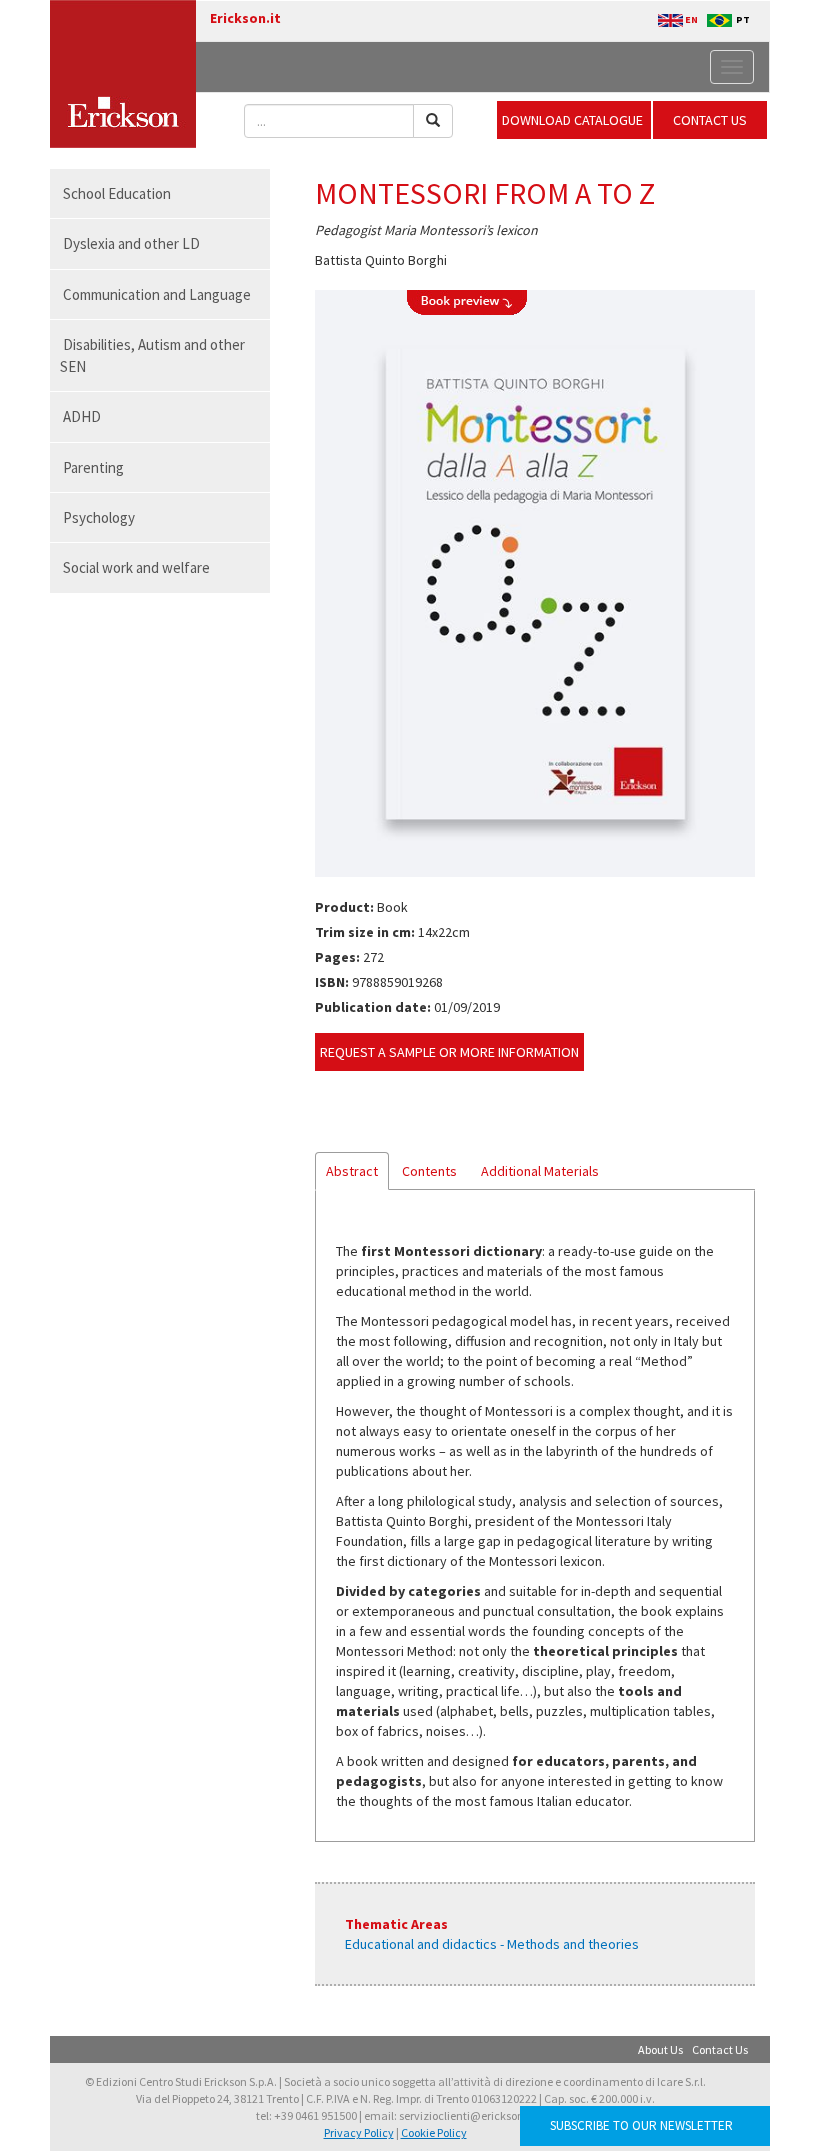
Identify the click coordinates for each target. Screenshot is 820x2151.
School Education (117, 193)
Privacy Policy (359, 2132)
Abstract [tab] (352, 1171)
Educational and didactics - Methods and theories (492, 1944)
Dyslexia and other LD (131, 243)
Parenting (93, 467)
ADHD (82, 416)
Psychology (99, 517)
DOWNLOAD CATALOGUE (574, 120)
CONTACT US (710, 120)
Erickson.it (245, 18)
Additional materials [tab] (540, 1171)
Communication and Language (157, 294)
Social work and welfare (136, 567)
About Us (660, 2049)
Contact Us (720, 2049)
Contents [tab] (429, 1171)
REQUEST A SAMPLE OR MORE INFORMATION (449, 1052)
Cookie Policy (434, 2132)
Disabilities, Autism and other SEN (152, 355)
